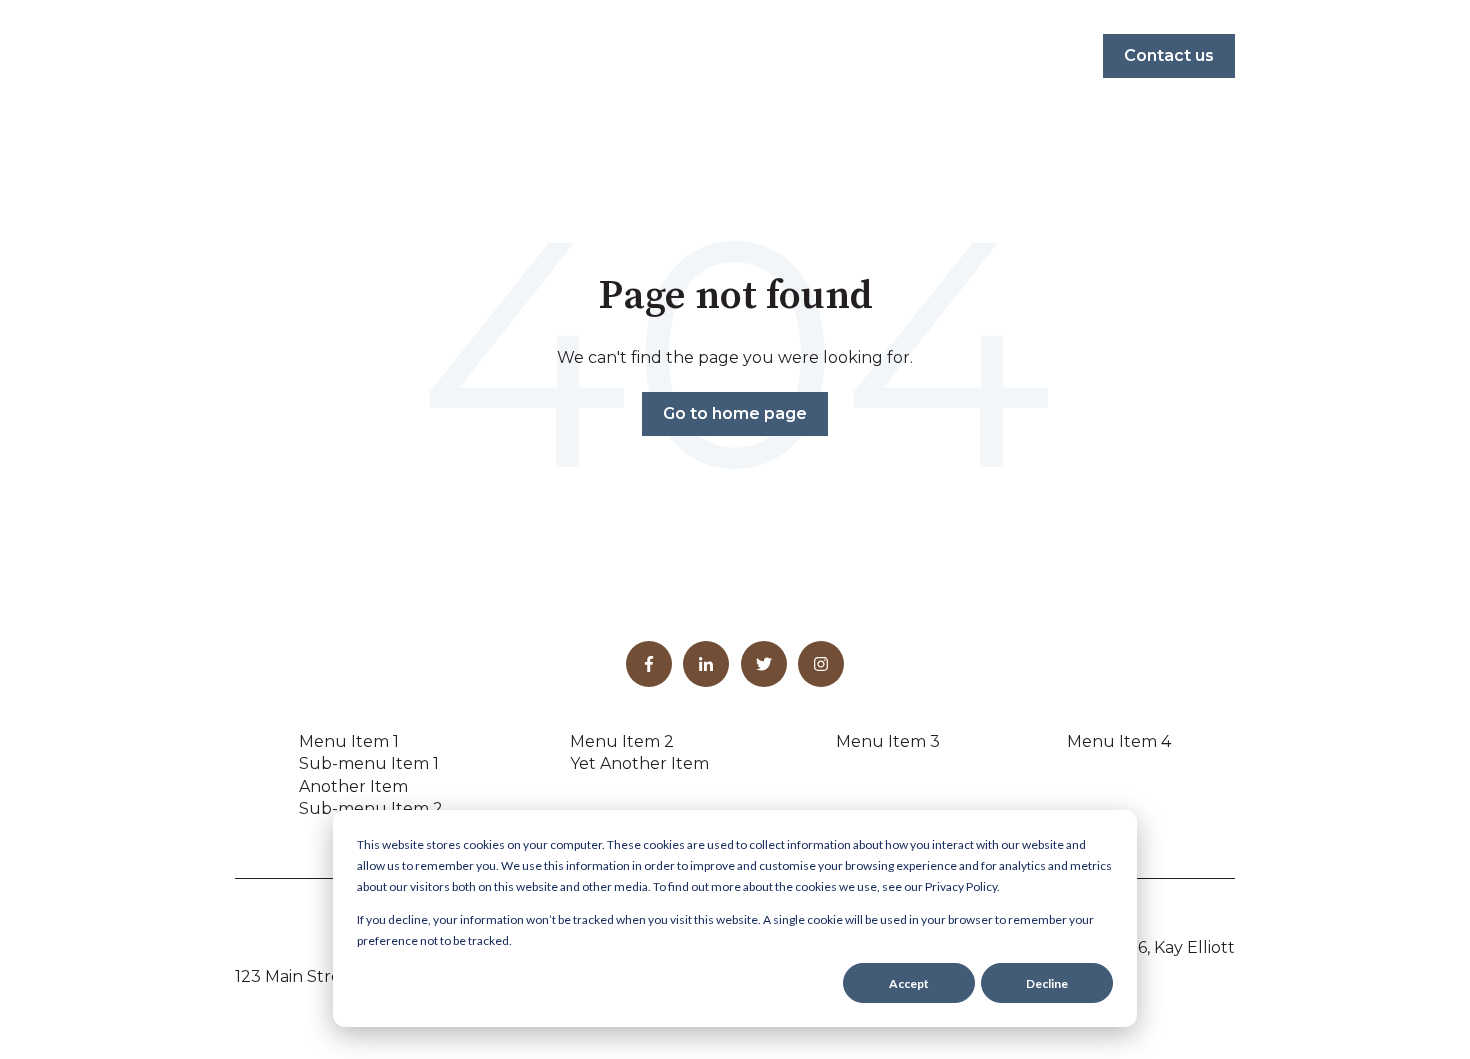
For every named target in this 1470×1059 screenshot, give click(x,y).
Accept (909, 983)
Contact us (1169, 55)
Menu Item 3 (888, 741)
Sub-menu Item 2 (371, 808)
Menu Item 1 (349, 741)
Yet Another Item (639, 763)
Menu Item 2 (622, 741)
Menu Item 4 (1119, 741)
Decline (1047, 983)
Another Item (353, 786)
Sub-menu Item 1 (369, 763)
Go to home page (735, 413)
